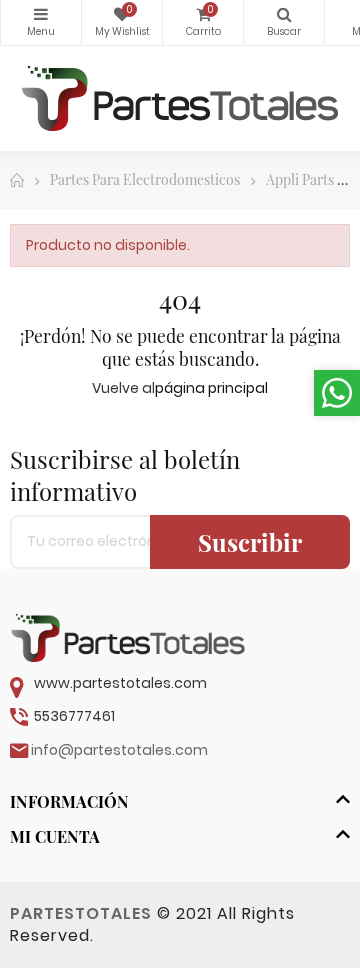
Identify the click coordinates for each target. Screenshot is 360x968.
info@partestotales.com (119, 750)
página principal (211, 388)
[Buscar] (284, 22)
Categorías (41, 22)
